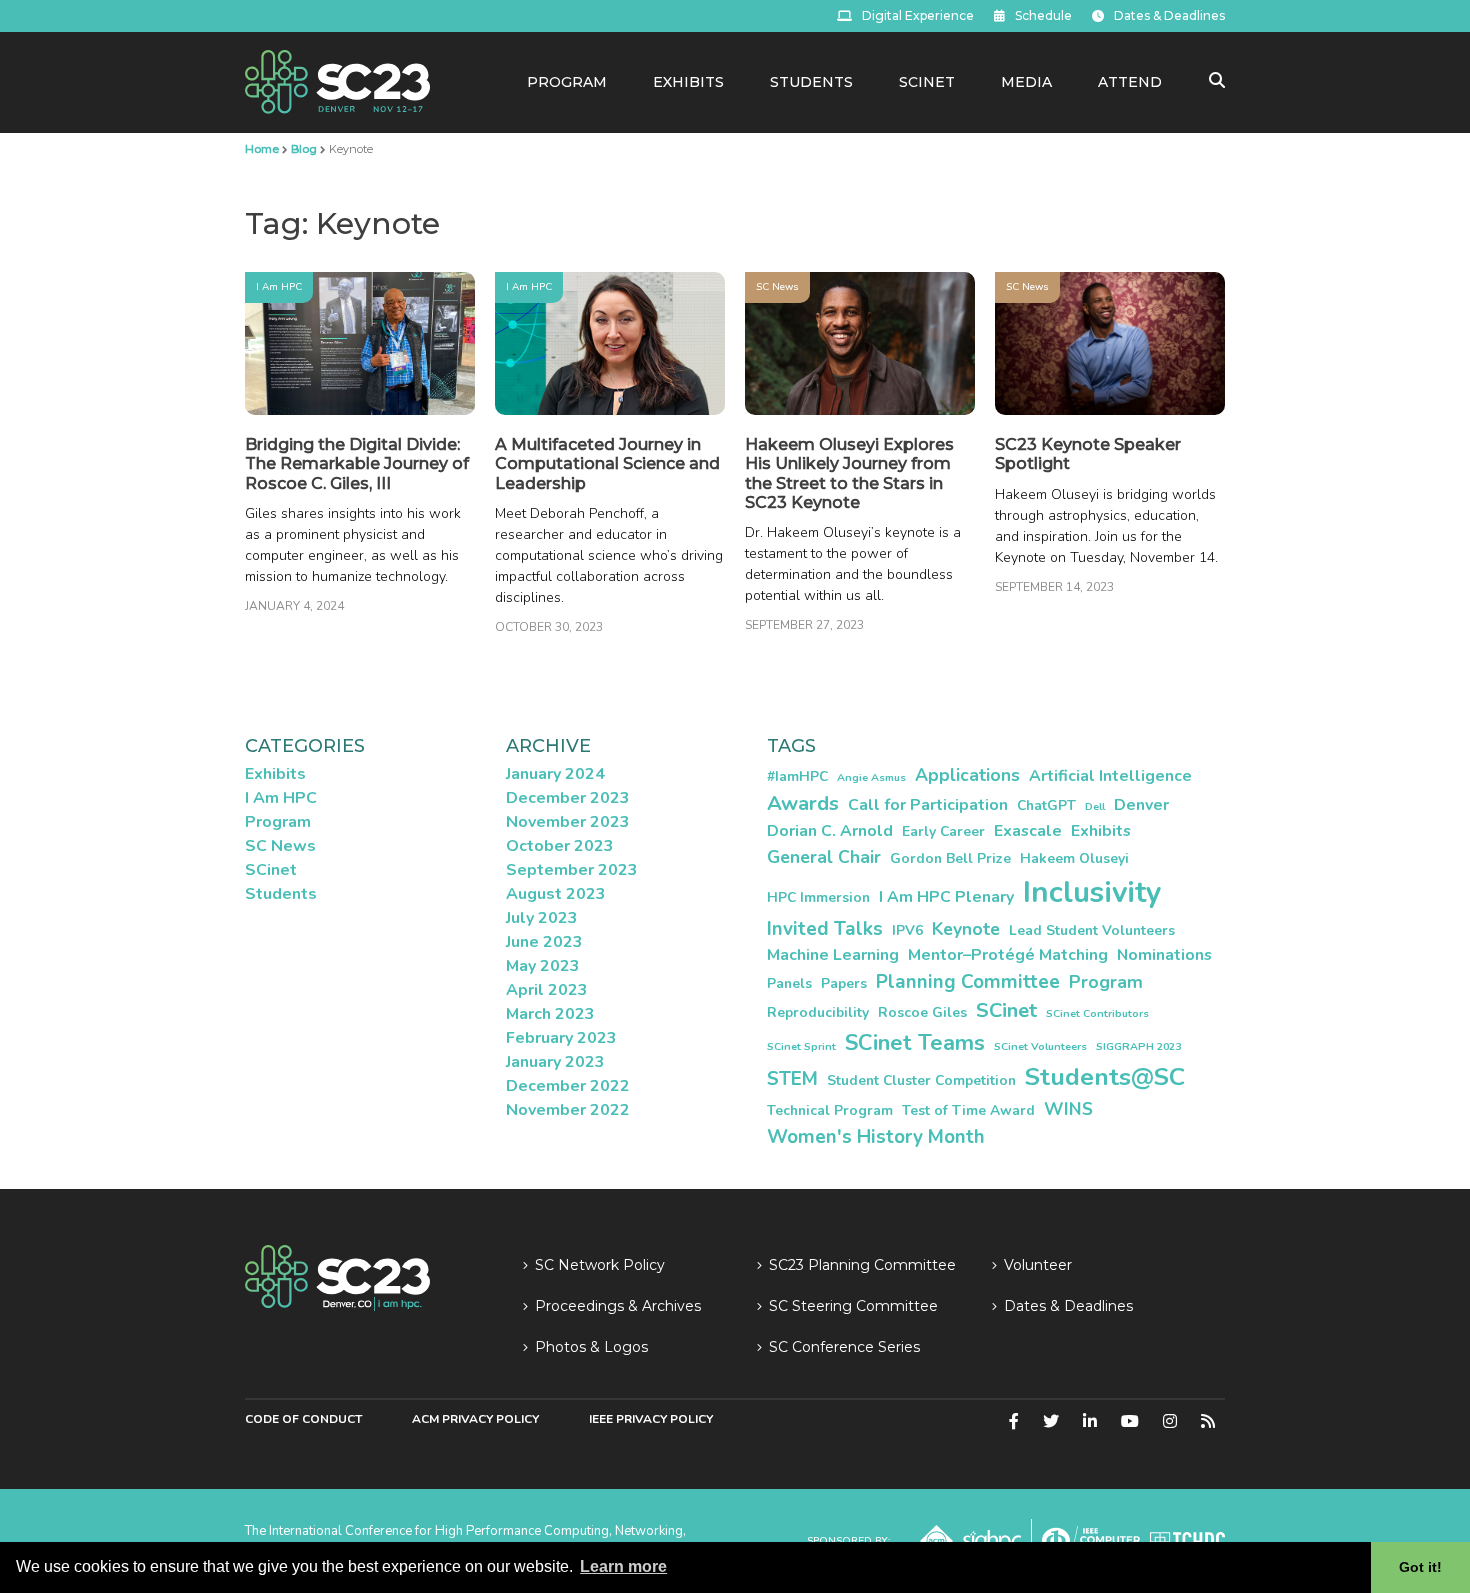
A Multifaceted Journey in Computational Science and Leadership (607, 463)
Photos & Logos (591, 1347)
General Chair (824, 857)
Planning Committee (968, 982)
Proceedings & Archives (618, 1306)
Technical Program (830, 1110)
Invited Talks (825, 929)
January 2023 (555, 1062)
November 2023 (568, 822)
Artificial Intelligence (1110, 776)
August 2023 (556, 894)
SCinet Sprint (801, 1046)
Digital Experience (918, 15)
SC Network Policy (600, 1265)
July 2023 (542, 918)
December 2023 (568, 798)
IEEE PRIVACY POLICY (651, 1419)
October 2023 (560, 846)
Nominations (1164, 955)
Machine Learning (833, 955)
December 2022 (568, 1086)
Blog (304, 149)
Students (811, 82)
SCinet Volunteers (1040, 1046)
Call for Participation (928, 805)
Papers (844, 983)
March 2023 (550, 1014)
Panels (789, 983)
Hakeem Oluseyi (1074, 858)
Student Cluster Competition (921, 1080)
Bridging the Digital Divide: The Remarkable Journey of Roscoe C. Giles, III (357, 463)
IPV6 (907, 930)
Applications (967, 775)
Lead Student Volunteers (1092, 930)
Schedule (1043, 15)
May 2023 (543, 966)
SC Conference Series (844, 1347)
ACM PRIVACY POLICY (475, 1419)
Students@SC (1105, 1077)
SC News (777, 287)
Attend (1130, 82)
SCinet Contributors (1097, 1013)
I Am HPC (279, 287)
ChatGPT (1046, 805)
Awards (803, 803)
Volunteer (1038, 1265)
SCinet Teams (915, 1043)
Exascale (1028, 831)
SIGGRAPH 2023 (1138, 1046)
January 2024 (555, 774)
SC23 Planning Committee (862, 1265)
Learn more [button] (623, 1566)
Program (567, 82)
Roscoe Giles (922, 1012)
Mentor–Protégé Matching (1008, 955)
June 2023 (544, 942)
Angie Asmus (871, 777)
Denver (1141, 805)
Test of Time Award (968, 1110)
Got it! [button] (1420, 1567)
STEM (792, 1079)
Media (1026, 82)
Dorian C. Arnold (830, 831)
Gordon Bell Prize (950, 858)
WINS (1068, 1109)
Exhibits (688, 82)
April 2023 (547, 990)
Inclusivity (1092, 892)
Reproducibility (818, 1012)
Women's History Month (876, 1137)
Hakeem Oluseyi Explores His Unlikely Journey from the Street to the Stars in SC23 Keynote (849, 473)
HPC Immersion (818, 897)
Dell (1095, 806)
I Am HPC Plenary (946, 897)
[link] (337, 81)
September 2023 (572, 870)
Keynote (966, 929)
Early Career (943, 831)
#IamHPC (797, 776)
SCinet (927, 82)
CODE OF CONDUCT (303, 1419)
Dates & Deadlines (1169, 15)
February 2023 (561, 1038)
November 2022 (568, 1110)
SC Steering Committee (853, 1306)
